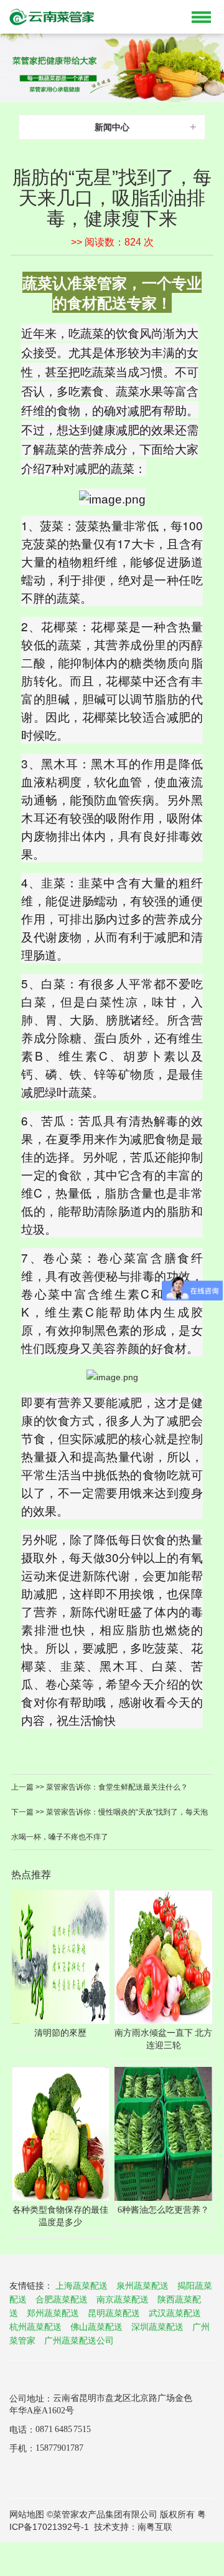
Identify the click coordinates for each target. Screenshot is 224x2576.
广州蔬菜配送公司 (79, 2340)
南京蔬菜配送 (123, 2299)
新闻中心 (112, 127)
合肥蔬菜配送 (62, 2299)
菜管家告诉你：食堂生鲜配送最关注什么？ (116, 1787)
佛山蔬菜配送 (96, 2327)
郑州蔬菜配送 (53, 2313)
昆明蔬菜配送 (114, 2313)
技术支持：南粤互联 (133, 2527)
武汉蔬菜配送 (175, 2313)
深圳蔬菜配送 (157, 2327)
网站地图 (27, 2514)
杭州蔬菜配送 (35, 2327)
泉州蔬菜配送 (142, 2286)
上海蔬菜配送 (82, 2286)
